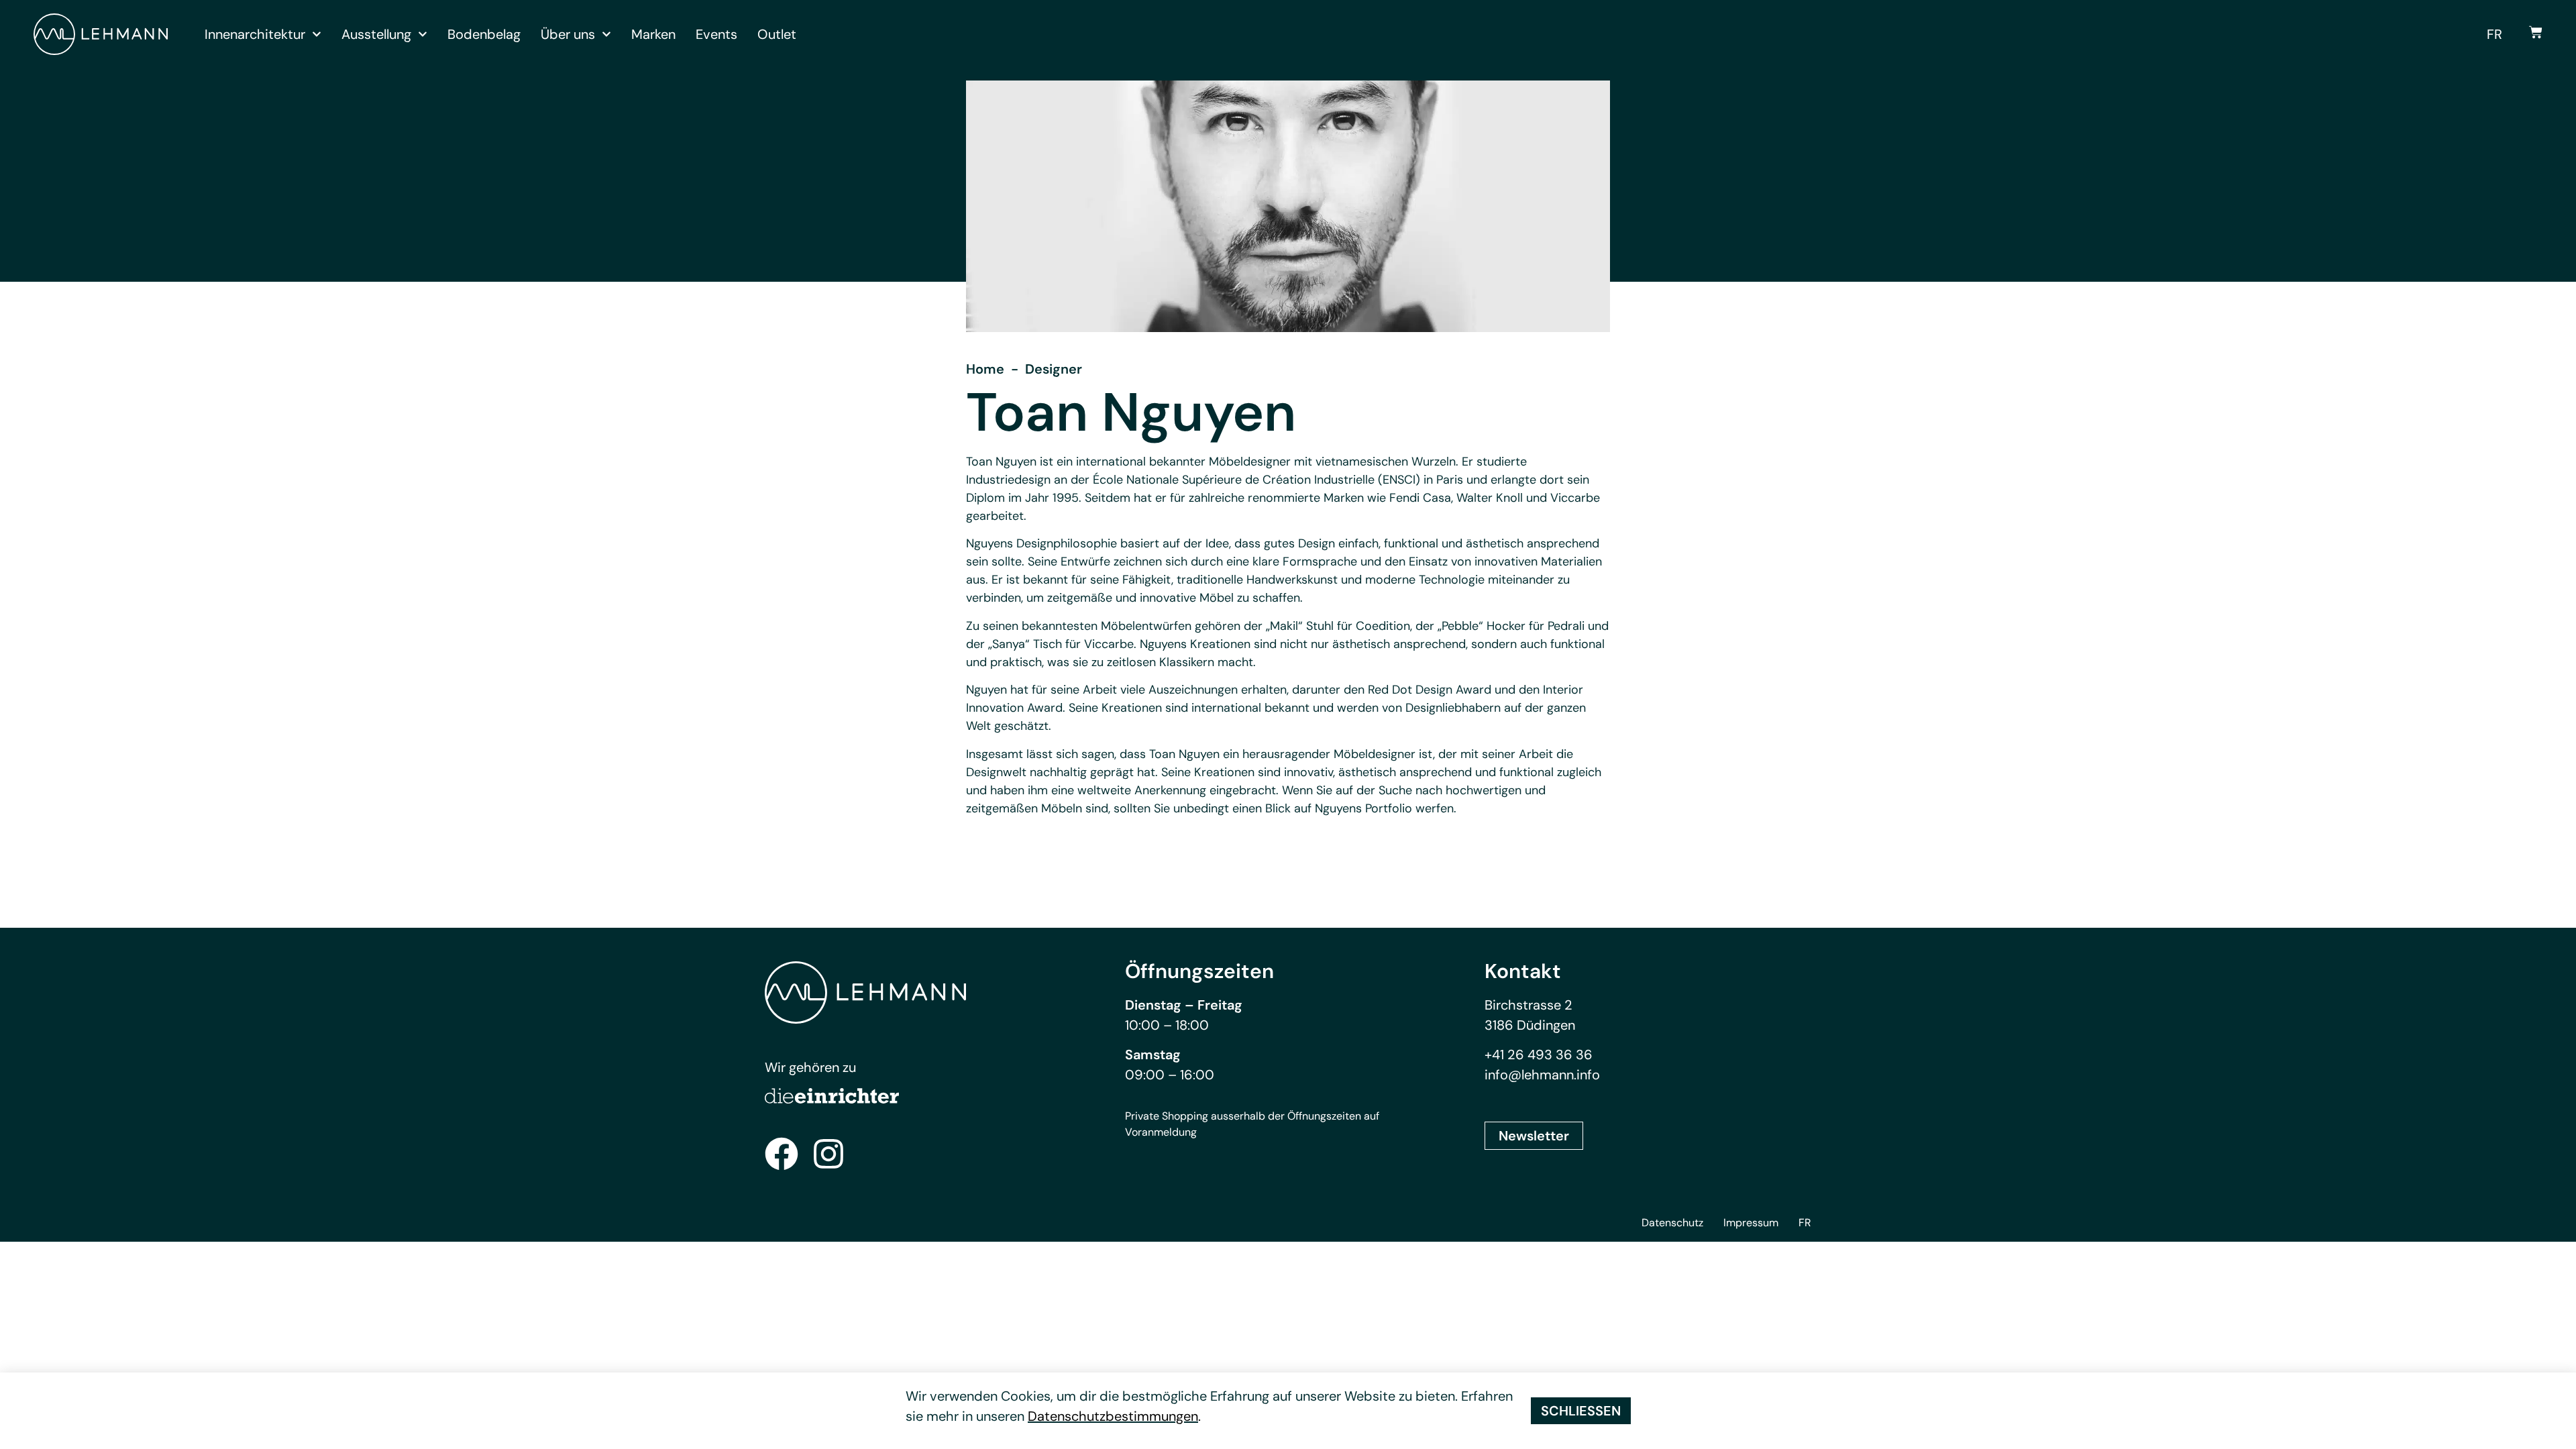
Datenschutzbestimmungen (1113, 1416)
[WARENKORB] (2536, 32)
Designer (1054, 369)
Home (985, 369)
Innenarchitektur (255, 34)
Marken (653, 34)
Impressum (1751, 1223)
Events (716, 34)
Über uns (568, 34)
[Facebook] (782, 1154)
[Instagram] (828, 1154)
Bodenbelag (484, 34)
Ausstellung (376, 34)
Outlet (777, 34)
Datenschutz (1672, 1223)
